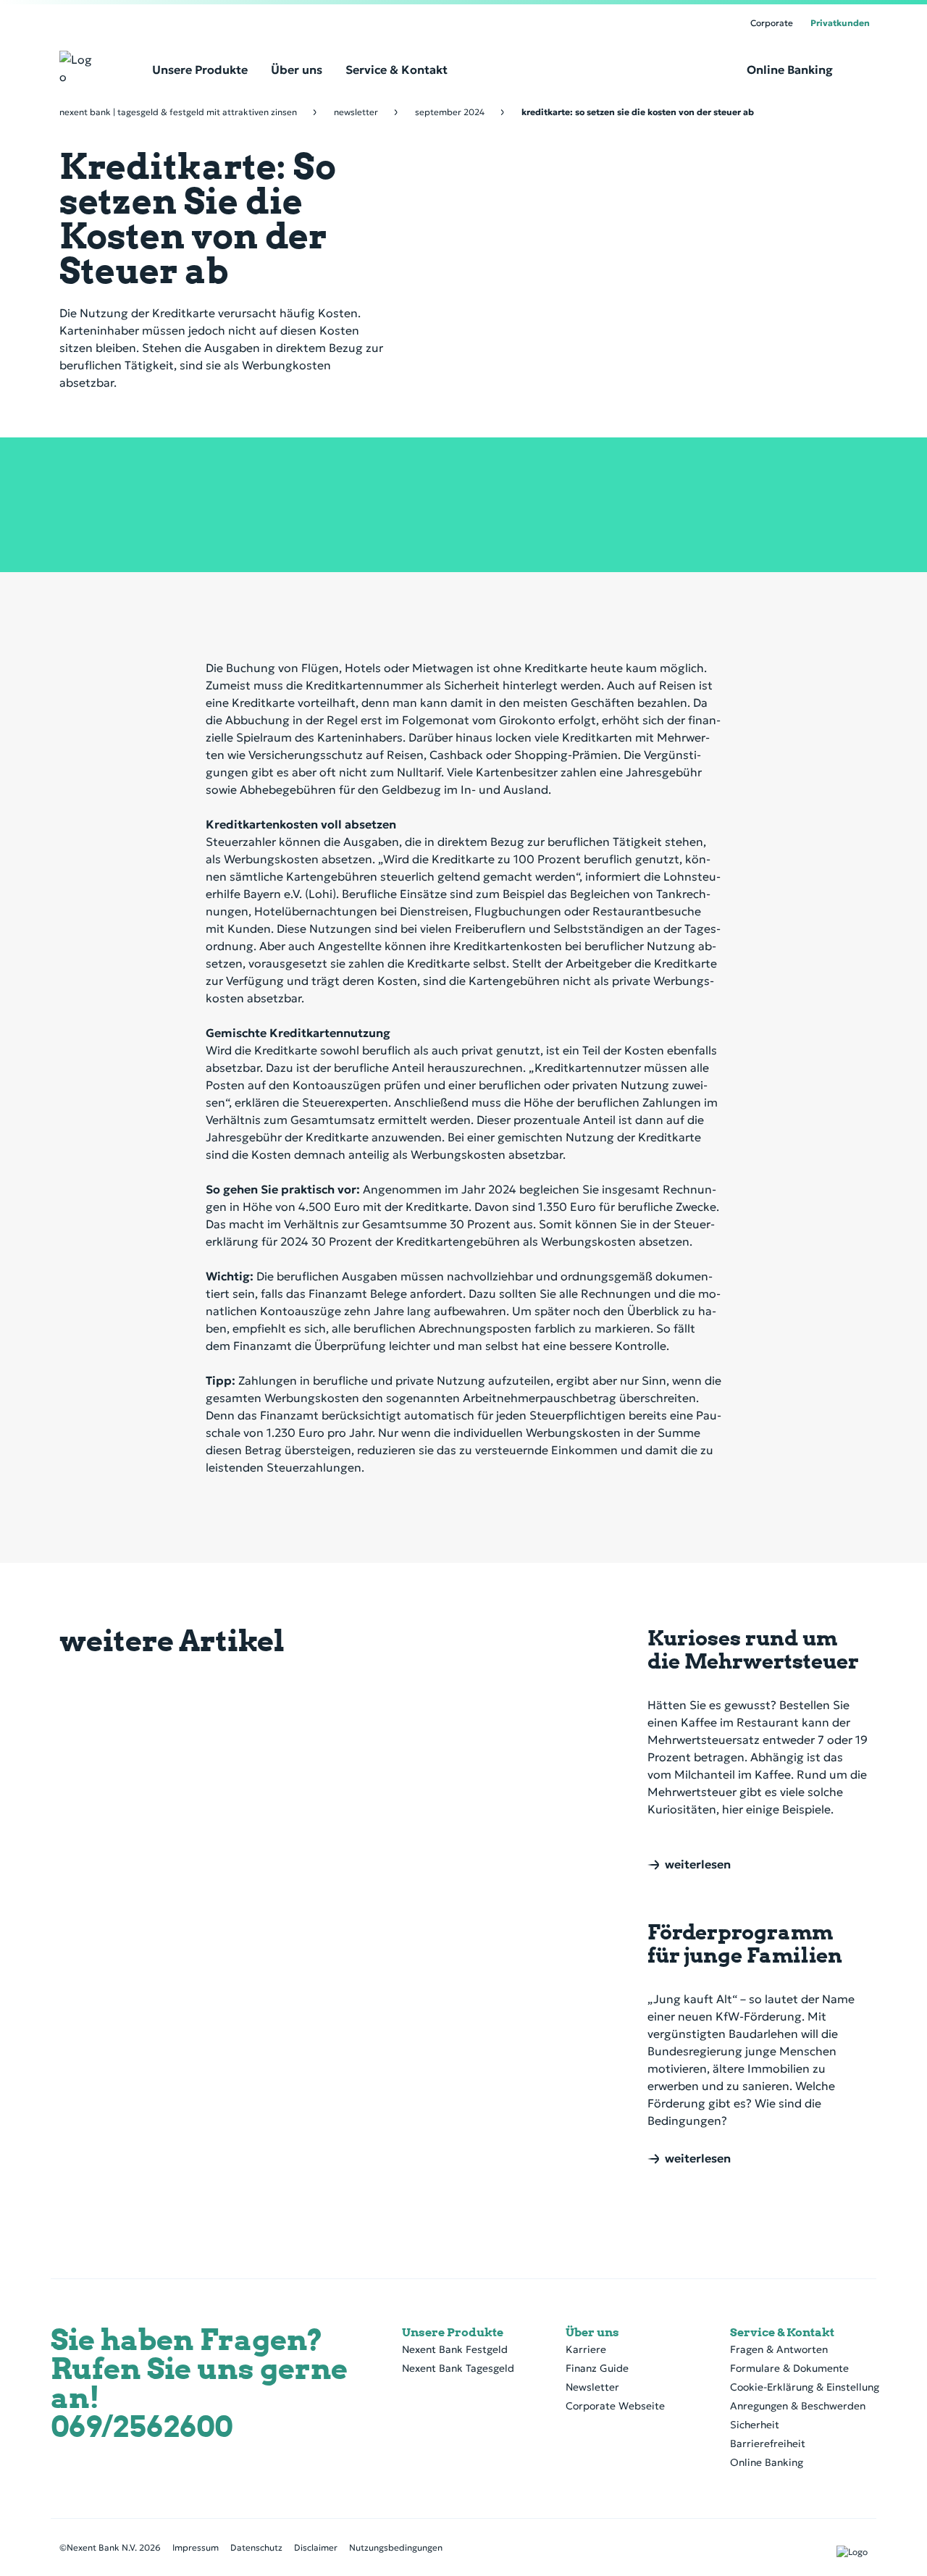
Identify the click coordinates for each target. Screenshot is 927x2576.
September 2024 (450, 112)
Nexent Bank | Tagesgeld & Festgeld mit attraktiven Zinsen (178, 112)
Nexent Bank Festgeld (455, 2349)
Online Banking (767, 2462)
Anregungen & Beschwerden (798, 2406)
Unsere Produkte (453, 2332)
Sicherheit (755, 2425)
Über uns (592, 2332)
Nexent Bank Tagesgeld (458, 2368)
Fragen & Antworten (779, 2349)
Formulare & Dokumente (789, 2368)
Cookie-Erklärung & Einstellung (805, 2387)
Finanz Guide (597, 2368)
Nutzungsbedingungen (396, 2547)
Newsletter (356, 112)
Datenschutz (256, 2547)
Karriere (586, 2349)
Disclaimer (316, 2547)
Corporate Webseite (615, 2406)
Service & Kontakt (782, 2332)
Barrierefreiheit (768, 2443)
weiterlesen (698, 1865)
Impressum (196, 2547)
